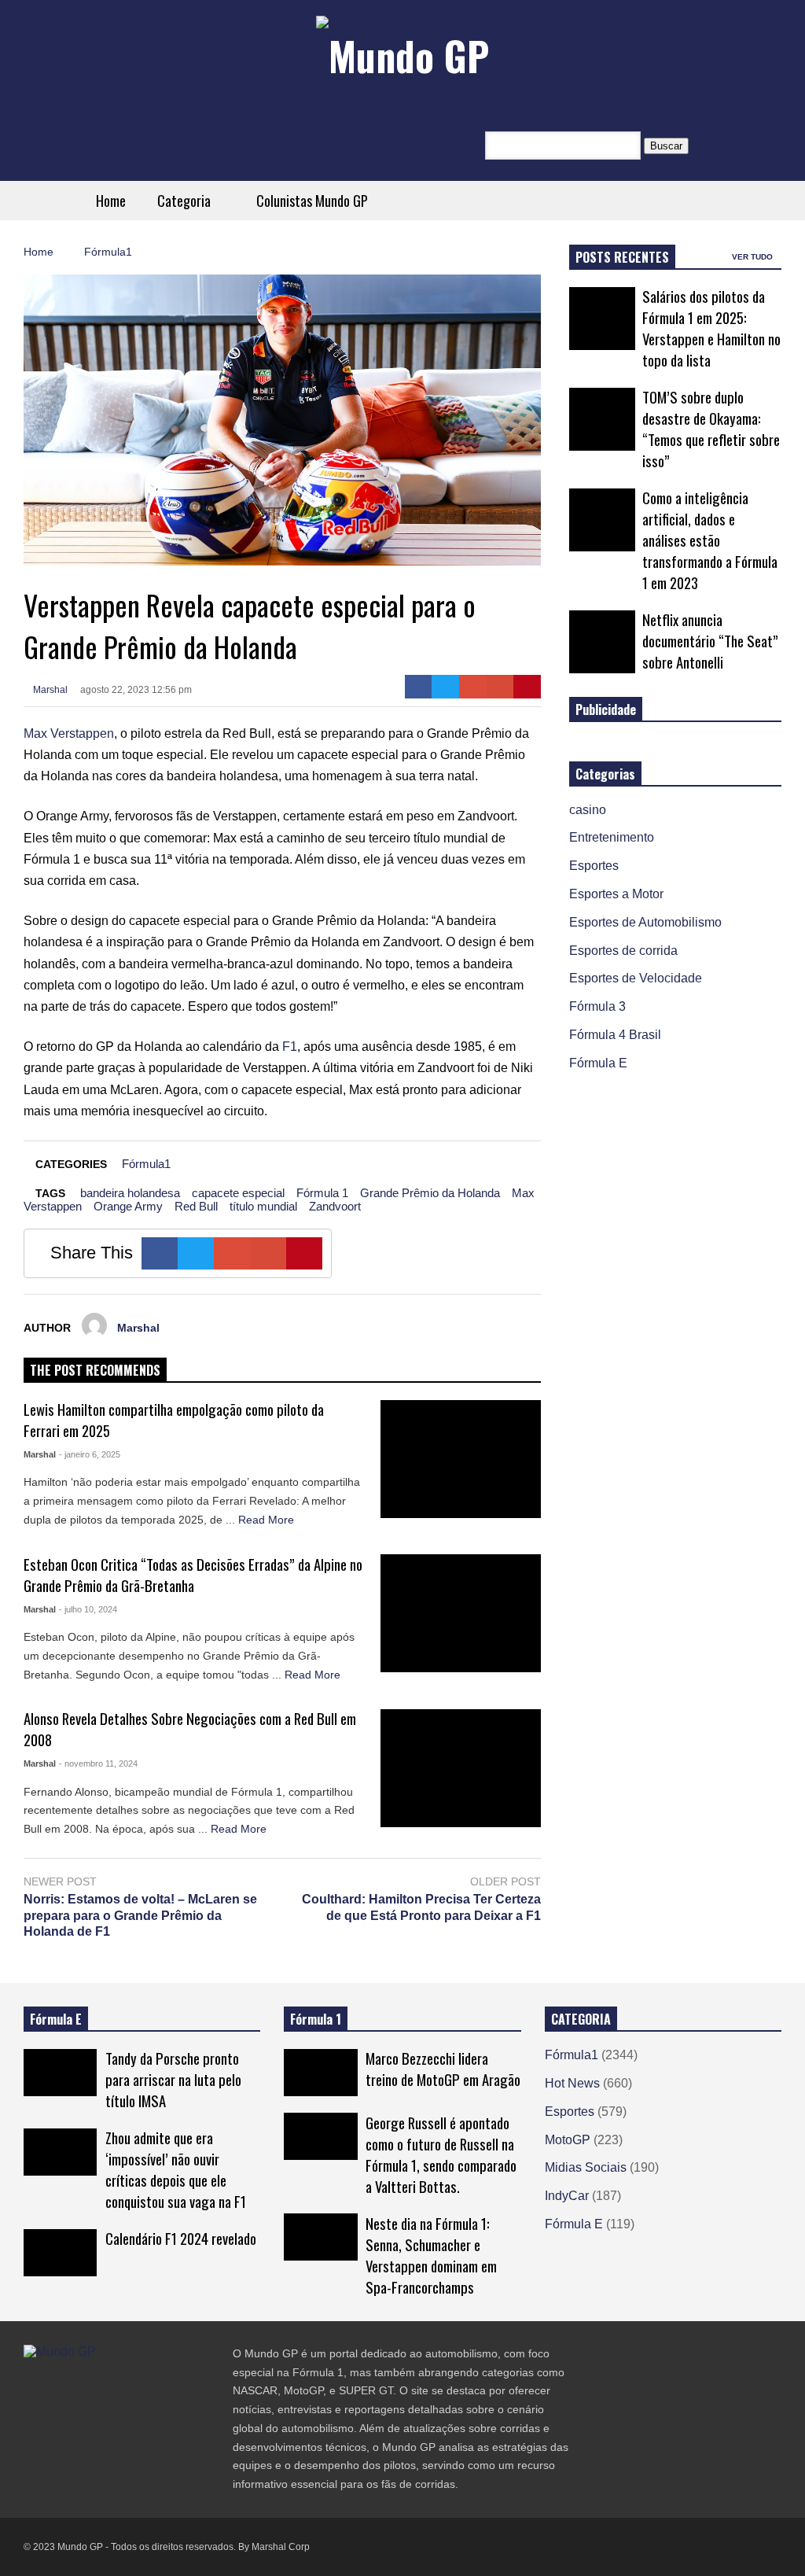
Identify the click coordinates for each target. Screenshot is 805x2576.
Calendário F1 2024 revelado (181, 2238)
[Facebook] (419, 687)
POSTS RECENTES (622, 257)
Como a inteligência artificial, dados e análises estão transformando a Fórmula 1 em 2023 (710, 540)
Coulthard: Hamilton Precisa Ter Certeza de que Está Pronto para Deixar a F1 (421, 1907)
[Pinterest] (527, 687)
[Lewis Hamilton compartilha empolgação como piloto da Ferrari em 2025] (461, 1459)
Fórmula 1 (322, 1193)
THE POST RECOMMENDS (95, 1370)
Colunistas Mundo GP (312, 201)
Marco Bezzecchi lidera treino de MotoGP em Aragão (443, 2069)
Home (111, 201)
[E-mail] (500, 687)
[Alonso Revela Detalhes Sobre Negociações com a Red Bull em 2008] (461, 1768)
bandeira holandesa (130, 1193)
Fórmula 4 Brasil (615, 1035)
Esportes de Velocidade (636, 978)
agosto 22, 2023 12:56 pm (136, 690)
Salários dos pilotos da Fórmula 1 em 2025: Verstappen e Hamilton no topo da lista (711, 328)
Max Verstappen (69, 733)
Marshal (49, 690)
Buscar (666, 146)
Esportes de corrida (623, 951)
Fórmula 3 (597, 1006)
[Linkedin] (143, 2384)
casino (588, 810)
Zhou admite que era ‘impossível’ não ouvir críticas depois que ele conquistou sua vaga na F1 (176, 2169)
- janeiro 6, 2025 (90, 1454)
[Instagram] (86, 2384)
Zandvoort (335, 1206)
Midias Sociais (586, 2167)
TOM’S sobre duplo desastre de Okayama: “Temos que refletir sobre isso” (711, 429)
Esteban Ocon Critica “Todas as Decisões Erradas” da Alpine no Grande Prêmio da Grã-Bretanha (193, 1575)
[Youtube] (115, 2384)
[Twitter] (445, 687)
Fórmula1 (146, 1164)
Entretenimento (612, 837)
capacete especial (238, 1193)
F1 (290, 1047)
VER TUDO (754, 257)
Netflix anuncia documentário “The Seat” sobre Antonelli (710, 641)
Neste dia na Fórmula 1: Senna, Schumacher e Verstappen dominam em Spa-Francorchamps (431, 2255)
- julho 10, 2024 (88, 1609)
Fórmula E (598, 1063)
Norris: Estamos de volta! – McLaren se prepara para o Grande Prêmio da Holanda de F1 (140, 1916)
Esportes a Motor (616, 894)
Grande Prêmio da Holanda (430, 1193)
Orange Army (128, 1206)
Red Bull (196, 1206)
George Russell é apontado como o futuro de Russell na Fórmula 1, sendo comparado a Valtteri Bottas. (441, 2154)
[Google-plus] (473, 687)
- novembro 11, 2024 (98, 1763)
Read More (268, 1520)
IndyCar (567, 2196)
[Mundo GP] (402, 55)
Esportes (594, 866)
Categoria (186, 201)
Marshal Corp (281, 2547)
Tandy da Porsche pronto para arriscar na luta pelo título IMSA (173, 2079)
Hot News (572, 2083)
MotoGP (568, 2140)
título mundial (263, 1206)
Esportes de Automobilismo (645, 922)
